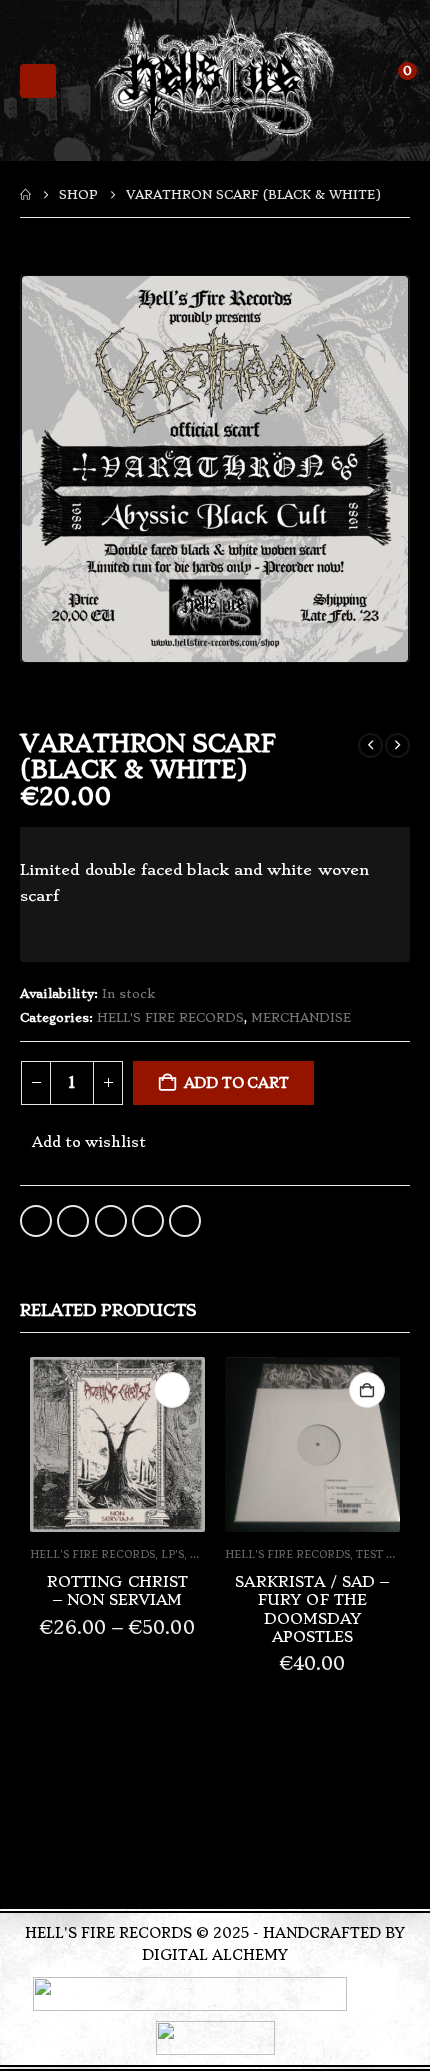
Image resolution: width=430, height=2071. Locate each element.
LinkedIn (111, 1221)
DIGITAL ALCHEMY (215, 1955)
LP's (172, 1554)
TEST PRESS (388, 1554)
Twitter (73, 1221)
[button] (38, 81)
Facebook (36, 1221)
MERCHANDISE (301, 1018)
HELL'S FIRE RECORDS (170, 1018)
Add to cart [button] (367, 1390)
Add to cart (236, 1083)
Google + (148, 1221)
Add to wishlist (89, 1142)
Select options (172, 1390)
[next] (397, 745)
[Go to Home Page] (25, 195)
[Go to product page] (117, 1444)
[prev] (370, 745)
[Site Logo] (215, 80)
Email (185, 1221)
